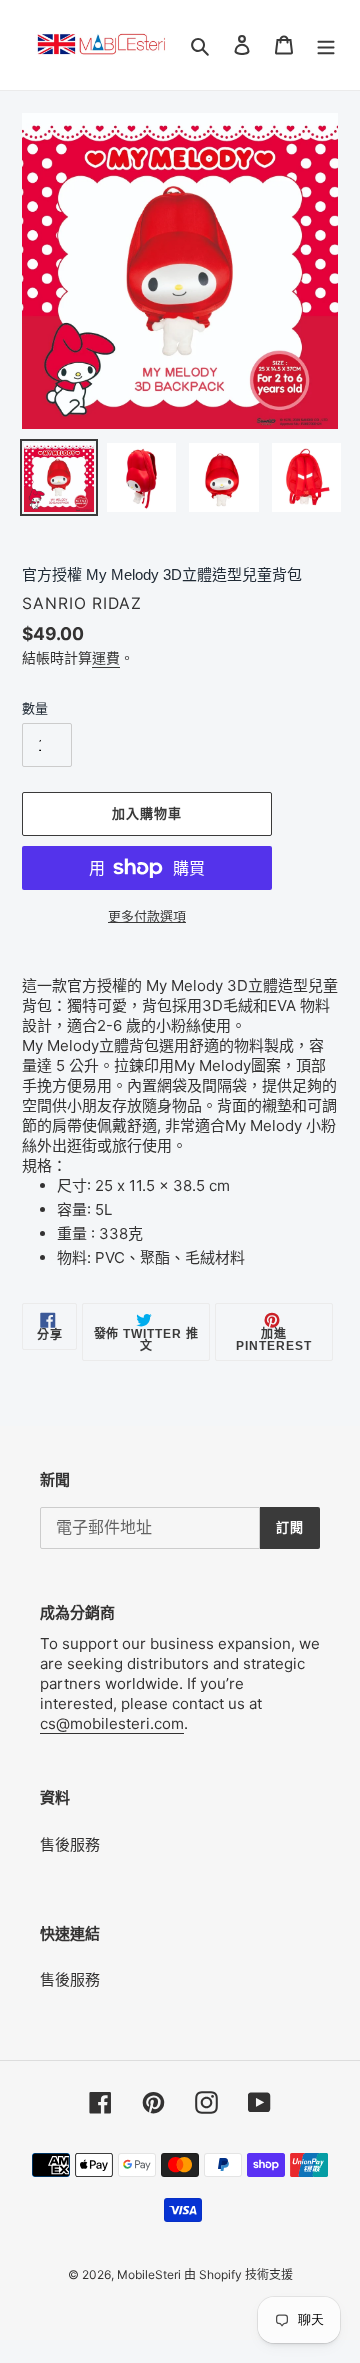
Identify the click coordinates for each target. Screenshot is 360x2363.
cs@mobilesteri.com (112, 1723)
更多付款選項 (147, 916)
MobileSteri (150, 2274)
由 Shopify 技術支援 (238, 2274)
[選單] (326, 45)
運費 (106, 657)
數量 (35, 708)
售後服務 (70, 1844)
